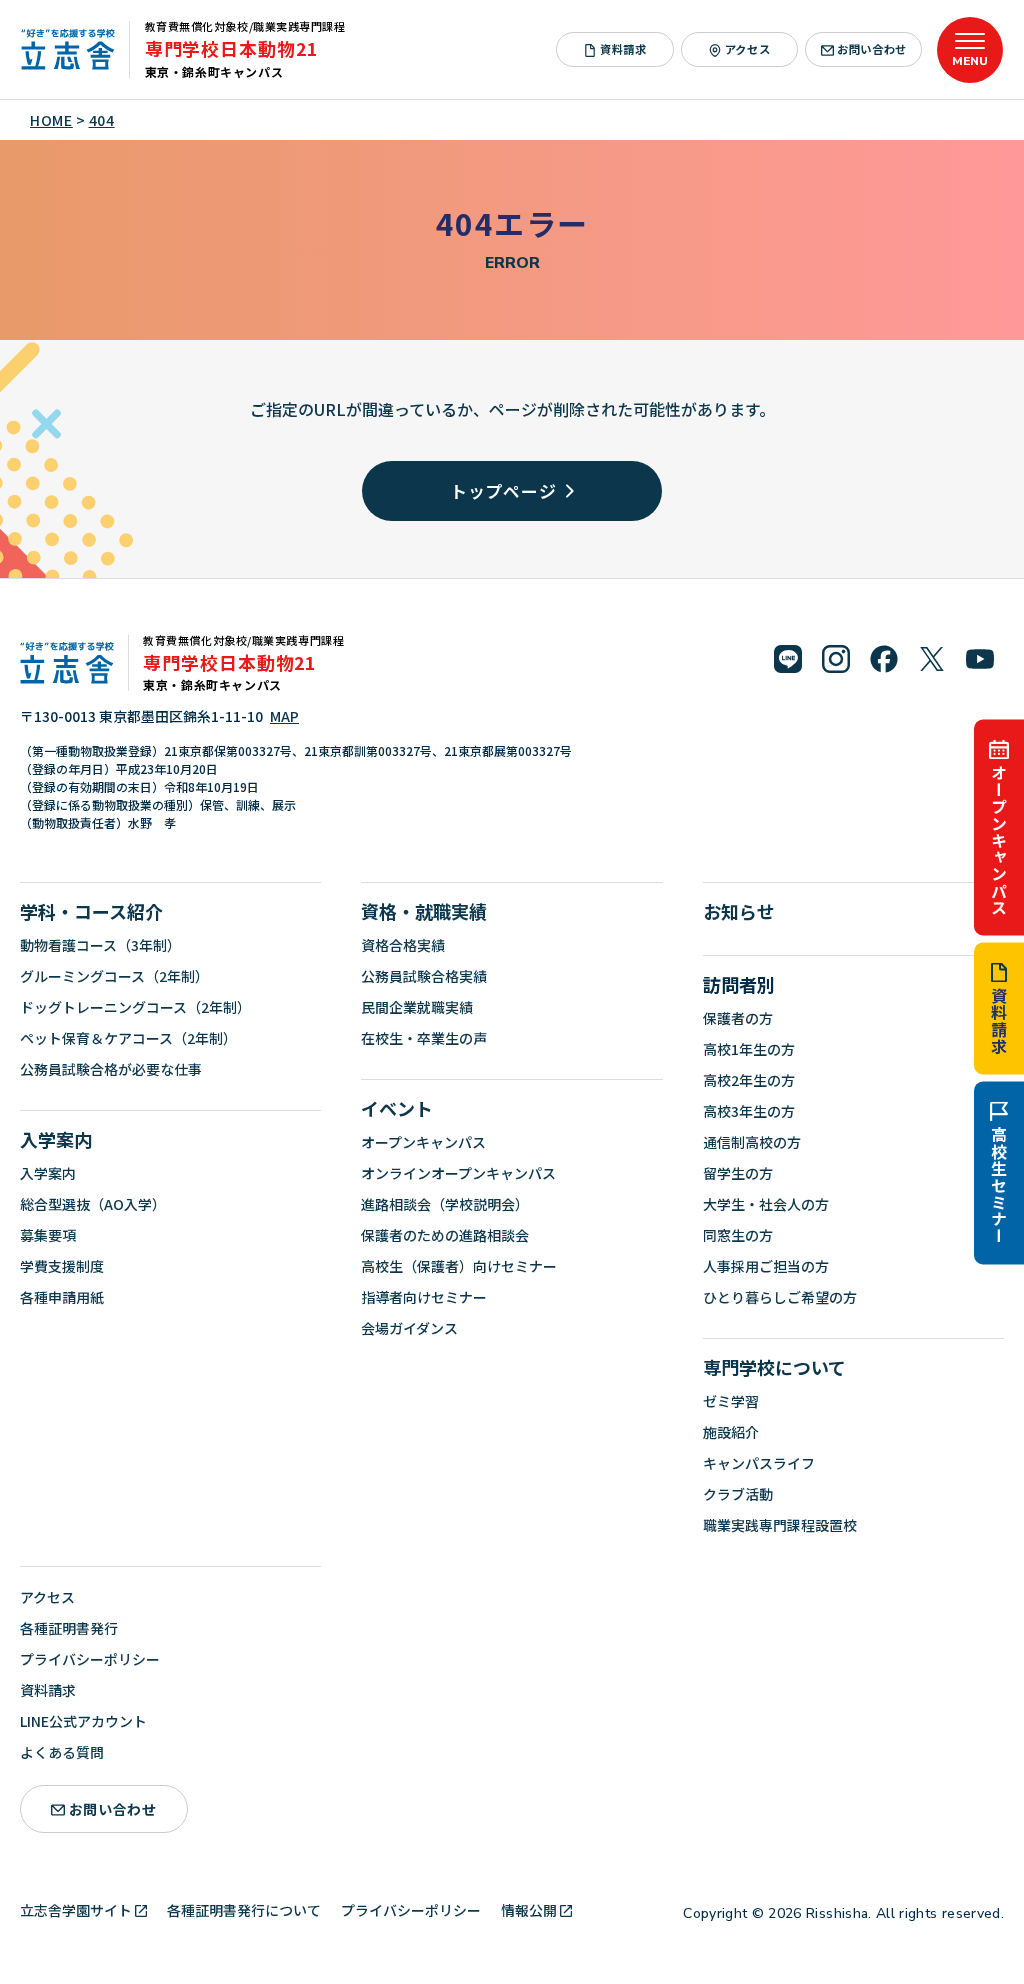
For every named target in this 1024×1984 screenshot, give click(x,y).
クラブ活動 (738, 1494)
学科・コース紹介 (91, 911)
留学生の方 (738, 1173)
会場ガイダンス (409, 1328)
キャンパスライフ (759, 1463)
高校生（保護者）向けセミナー (459, 1266)
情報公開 (529, 1910)
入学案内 (56, 1139)
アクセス (747, 49)
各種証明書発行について (244, 1910)
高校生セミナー (999, 1186)
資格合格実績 (403, 945)
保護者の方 (738, 1018)
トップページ (503, 490)
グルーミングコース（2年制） (114, 976)
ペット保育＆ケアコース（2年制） (128, 1038)
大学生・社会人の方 (766, 1204)
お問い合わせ (871, 49)
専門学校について (774, 1367)
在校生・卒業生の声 (424, 1038)
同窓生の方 (738, 1235)
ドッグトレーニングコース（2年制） (135, 1007)
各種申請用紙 (62, 1297)
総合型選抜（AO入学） (93, 1204)
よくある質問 (62, 1752)
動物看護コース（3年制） (100, 945)
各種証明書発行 (69, 1628)
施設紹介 (731, 1432)
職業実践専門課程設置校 (780, 1525)
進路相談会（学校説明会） (445, 1204)
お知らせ (739, 911)
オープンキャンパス (999, 839)
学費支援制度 (62, 1266)
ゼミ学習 (731, 1401)
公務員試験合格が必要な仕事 (111, 1069)
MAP (284, 716)
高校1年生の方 (749, 1049)
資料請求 (999, 1021)
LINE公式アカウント (83, 1721)
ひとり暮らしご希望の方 (780, 1297)
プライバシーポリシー (90, 1659)
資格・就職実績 (424, 911)
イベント (397, 1108)
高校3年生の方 (749, 1111)
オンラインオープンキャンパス (458, 1173)
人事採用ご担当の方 (766, 1266)
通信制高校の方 (752, 1142)
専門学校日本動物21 (231, 48)
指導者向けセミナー (424, 1297)
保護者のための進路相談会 (445, 1235)
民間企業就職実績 (417, 1007)
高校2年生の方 (749, 1080)
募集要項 (48, 1235)
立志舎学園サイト (76, 1910)
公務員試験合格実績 (424, 976)
